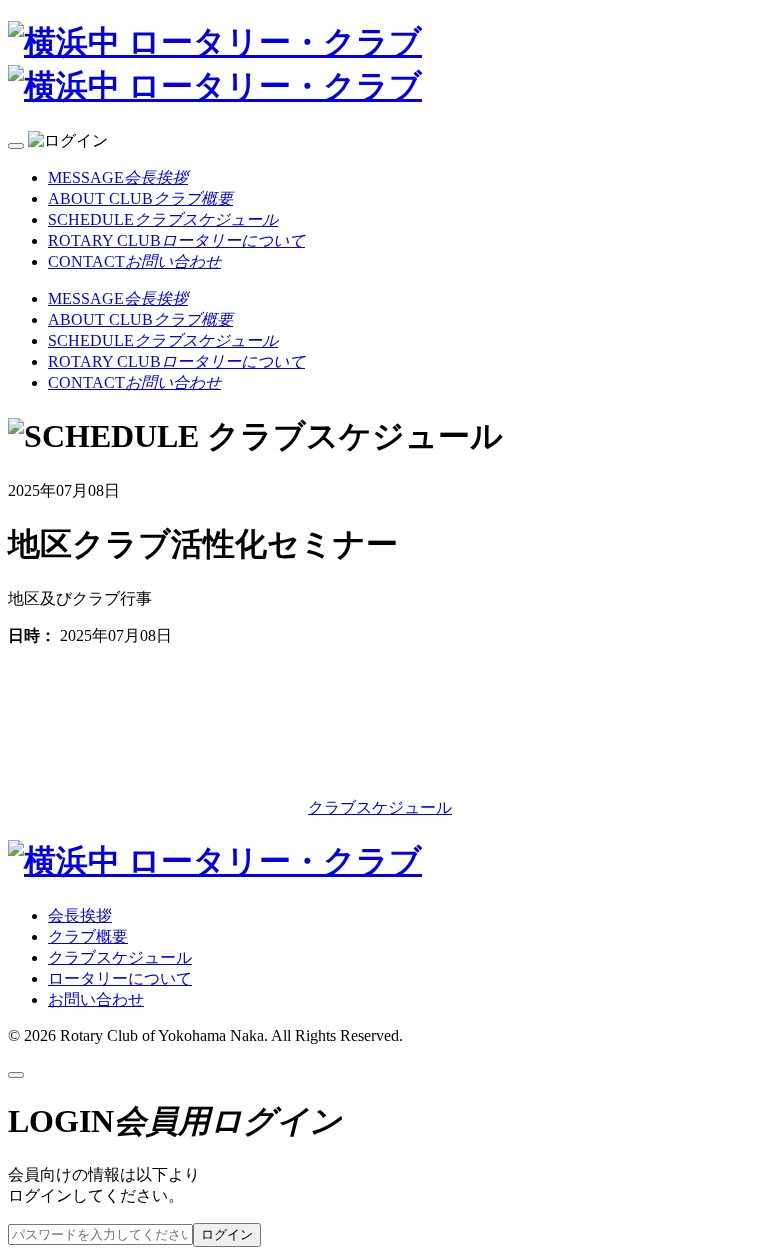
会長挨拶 (80, 915)
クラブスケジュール (380, 807)
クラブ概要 (88, 936)
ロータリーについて (120, 978)
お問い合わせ (96, 999)
